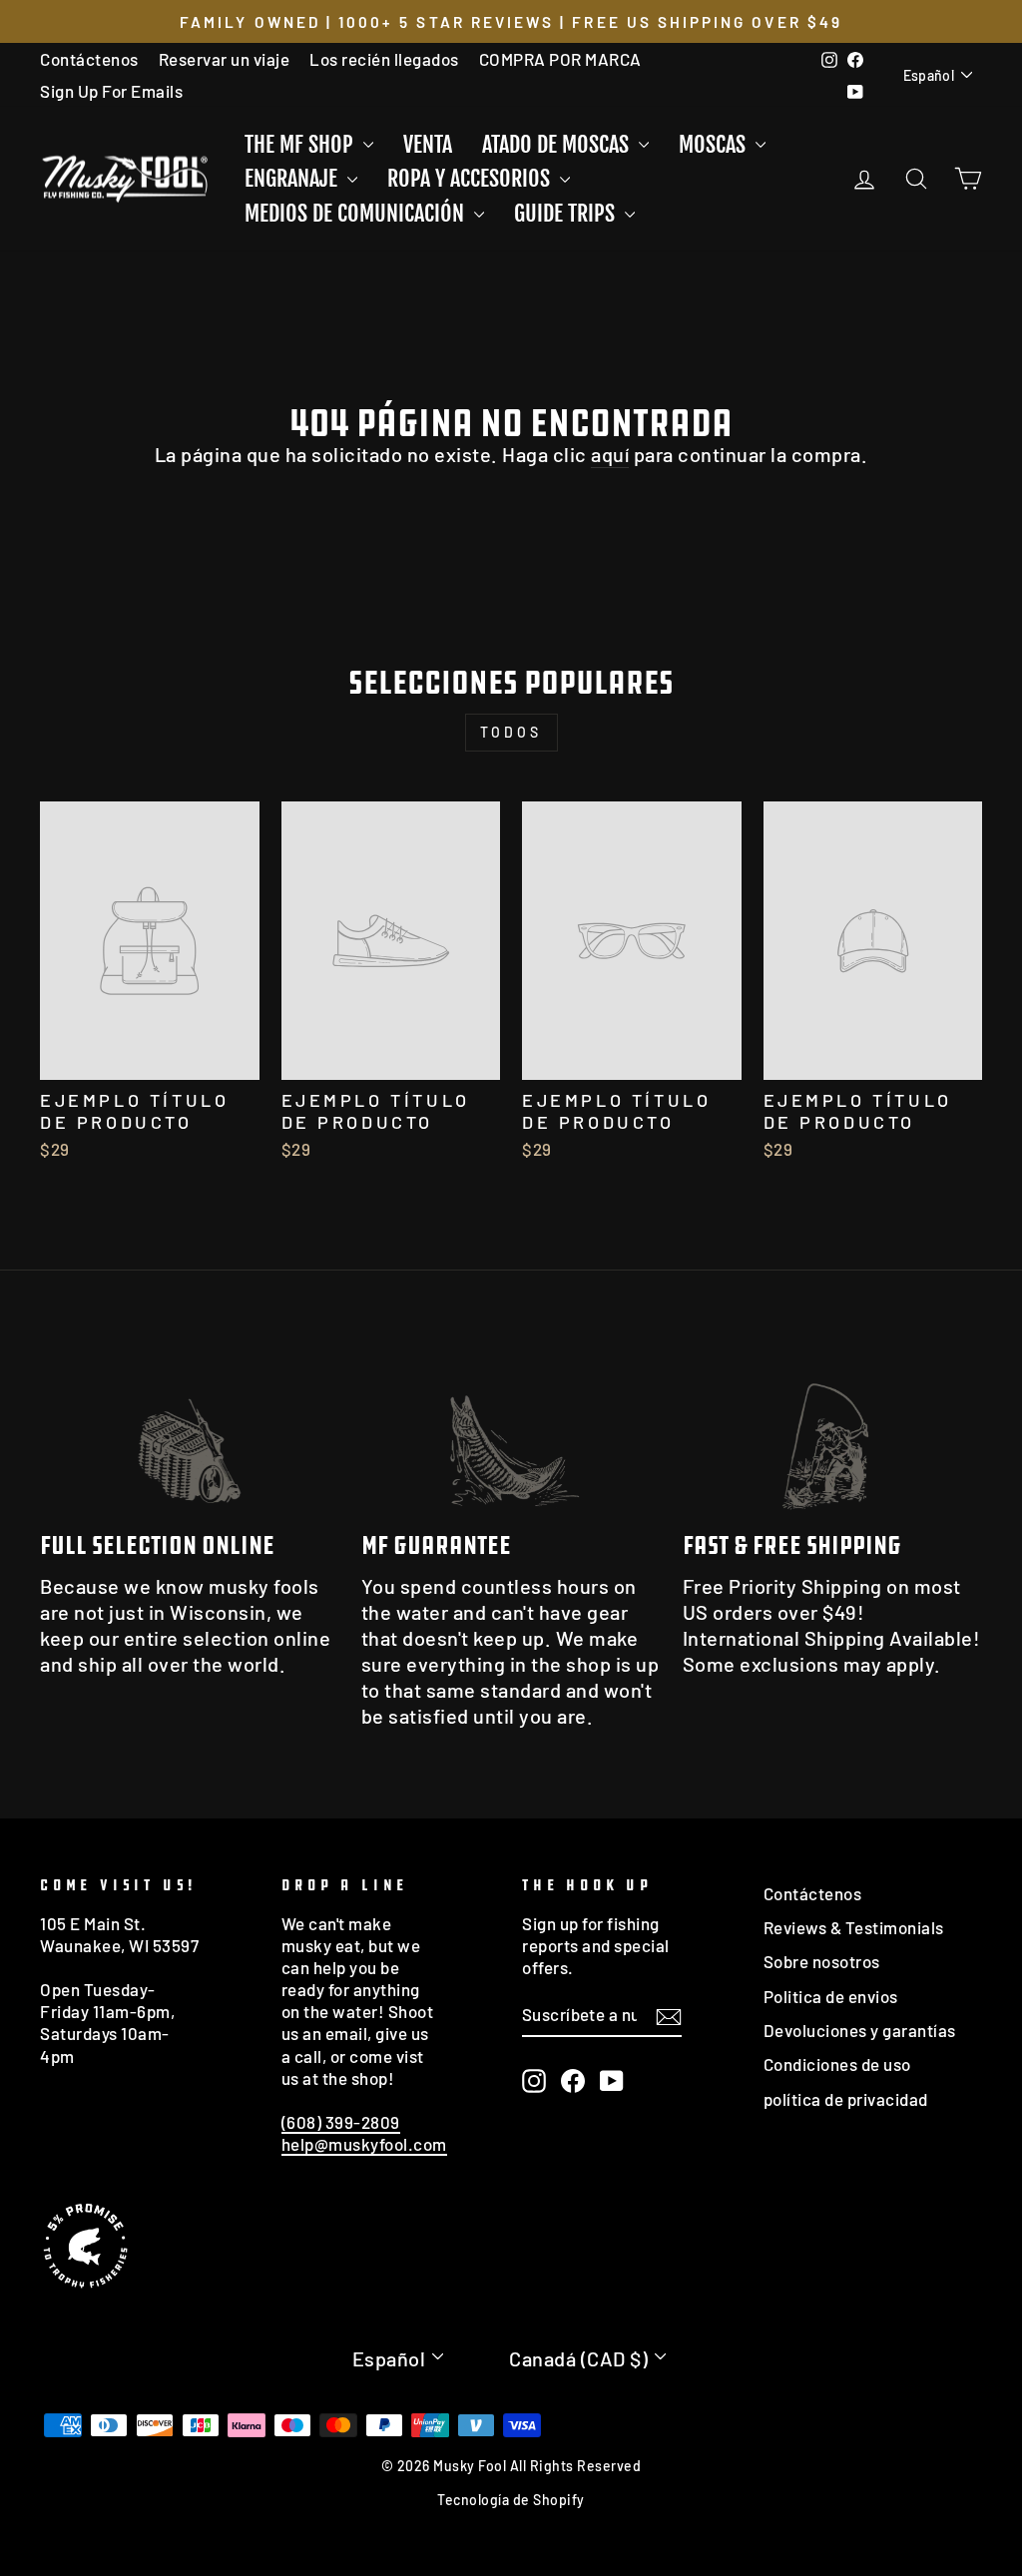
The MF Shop (301, 144)
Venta (428, 144)
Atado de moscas (558, 144)
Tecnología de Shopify (511, 2500)
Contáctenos (89, 59)
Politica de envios (831, 1996)
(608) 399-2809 (341, 2122)
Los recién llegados (384, 59)
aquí (610, 454)
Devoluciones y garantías (860, 2030)
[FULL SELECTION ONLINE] (190, 1430)
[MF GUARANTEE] (511, 1430)
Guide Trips (567, 213)
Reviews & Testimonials (854, 1927)
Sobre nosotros (822, 1961)
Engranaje (293, 178)
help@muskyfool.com (364, 2144)
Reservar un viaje (225, 59)
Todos (511, 732)
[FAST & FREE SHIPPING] (832, 1430)
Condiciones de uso (837, 2064)
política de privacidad (846, 2099)
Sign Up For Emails (111, 91)
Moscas (715, 144)
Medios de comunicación (357, 213)
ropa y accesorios (471, 178)
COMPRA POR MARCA (560, 59)
